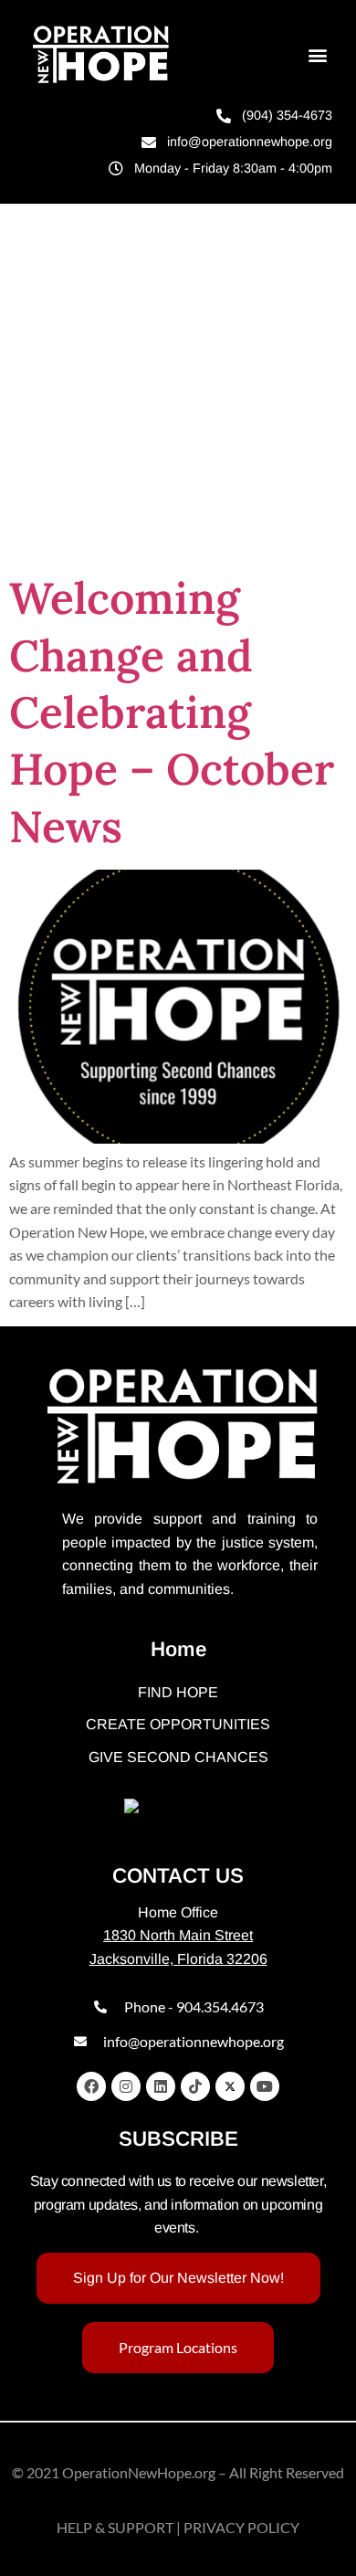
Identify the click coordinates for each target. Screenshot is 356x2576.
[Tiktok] (195, 2086)
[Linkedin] (161, 2086)
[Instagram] (126, 2086)
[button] (317, 55)
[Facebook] (91, 2086)
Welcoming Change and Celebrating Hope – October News (172, 712)
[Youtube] (265, 2086)
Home (178, 1649)
